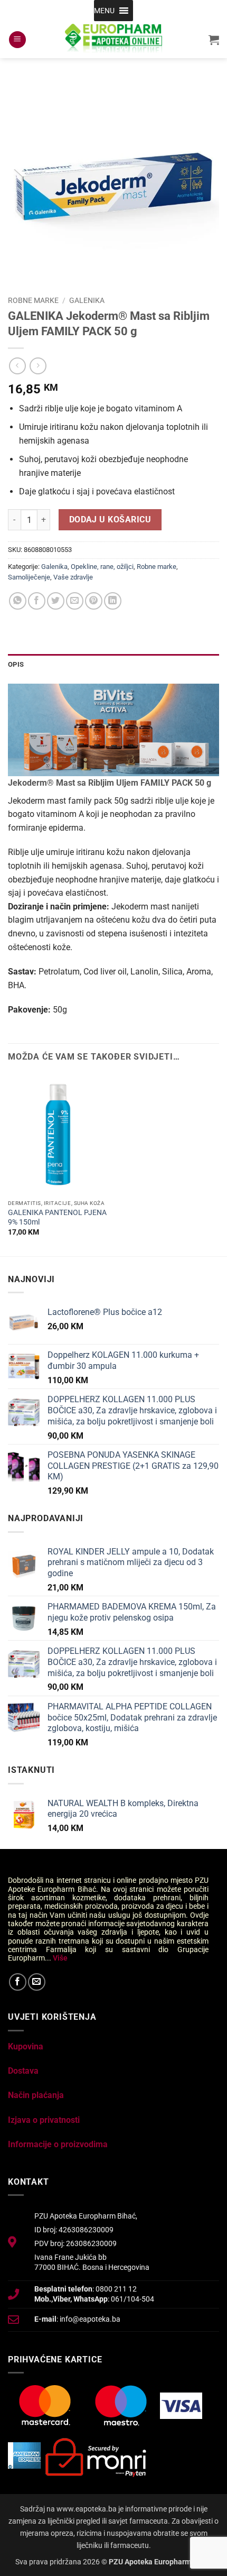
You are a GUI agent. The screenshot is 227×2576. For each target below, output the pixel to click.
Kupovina (26, 2046)
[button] (104, 11)
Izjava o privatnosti (44, 2120)
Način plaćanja (36, 2095)
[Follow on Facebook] (18, 1982)
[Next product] (17, 366)
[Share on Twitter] (56, 601)
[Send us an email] (37, 1982)
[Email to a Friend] (75, 601)
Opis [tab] (16, 664)
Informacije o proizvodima (58, 2144)
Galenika (87, 300)
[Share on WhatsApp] (18, 601)
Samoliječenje (29, 577)
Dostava (23, 2071)
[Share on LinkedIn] (113, 601)
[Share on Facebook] (37, 601)
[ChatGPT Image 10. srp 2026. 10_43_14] (113, 729)
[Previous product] (38, 366)
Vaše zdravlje (73, 577)
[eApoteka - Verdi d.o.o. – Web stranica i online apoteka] (113, 40)
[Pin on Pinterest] (94, 601)
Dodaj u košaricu (110, 520)
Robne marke (33, 300)
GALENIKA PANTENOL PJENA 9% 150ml (57, 1217)
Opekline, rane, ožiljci (102, 567)
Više (60, 1958)
